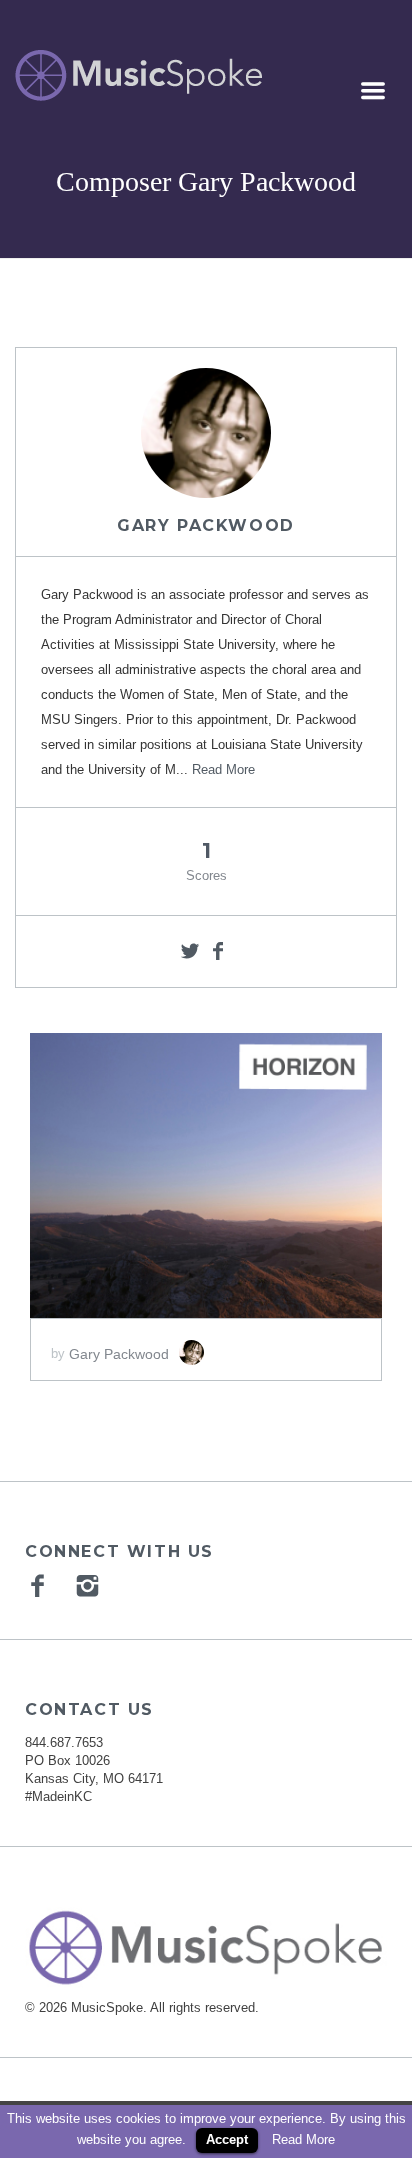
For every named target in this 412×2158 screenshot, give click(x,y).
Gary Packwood (206, 525)
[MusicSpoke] (138, 75)
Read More (223, 769)
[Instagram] (90, 1585)
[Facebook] (40, 1585)
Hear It (129, 1168)
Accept (227, 2139)
